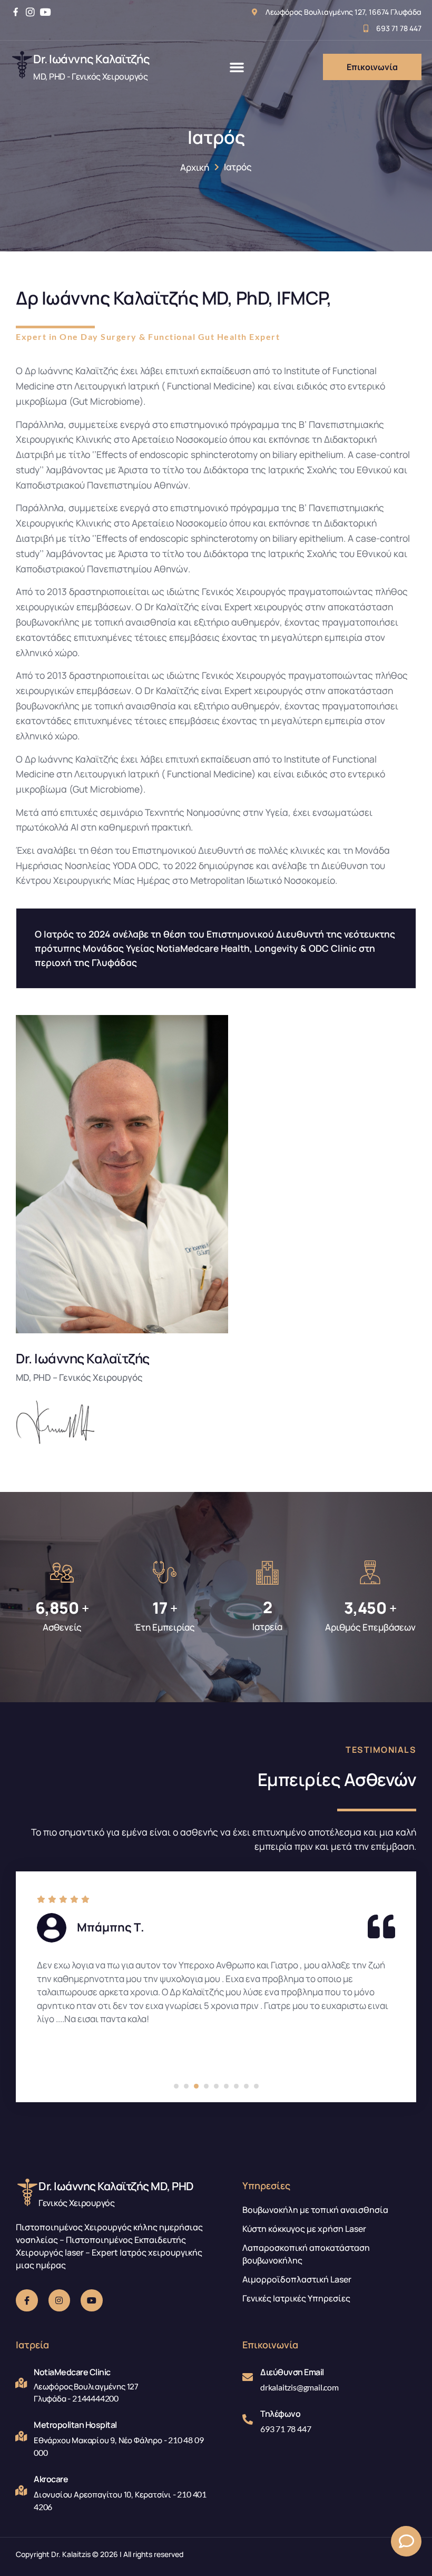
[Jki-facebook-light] (27, 2300)
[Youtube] (45, 12)
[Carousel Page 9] (256, 2086)
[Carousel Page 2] (186, 2086)
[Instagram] (30, 12)
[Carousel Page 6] (226, 2086)
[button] (237, 67)
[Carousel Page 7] (236, 2086)
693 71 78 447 (286, 2429)
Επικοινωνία (372, 67)
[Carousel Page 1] (176, 2086)
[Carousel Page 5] (216, 2086)
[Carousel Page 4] (206, 2086)
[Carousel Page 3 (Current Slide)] (196, 2086)
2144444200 (95, 2398)
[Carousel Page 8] (246, 2086)
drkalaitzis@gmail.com (300, 2387)
